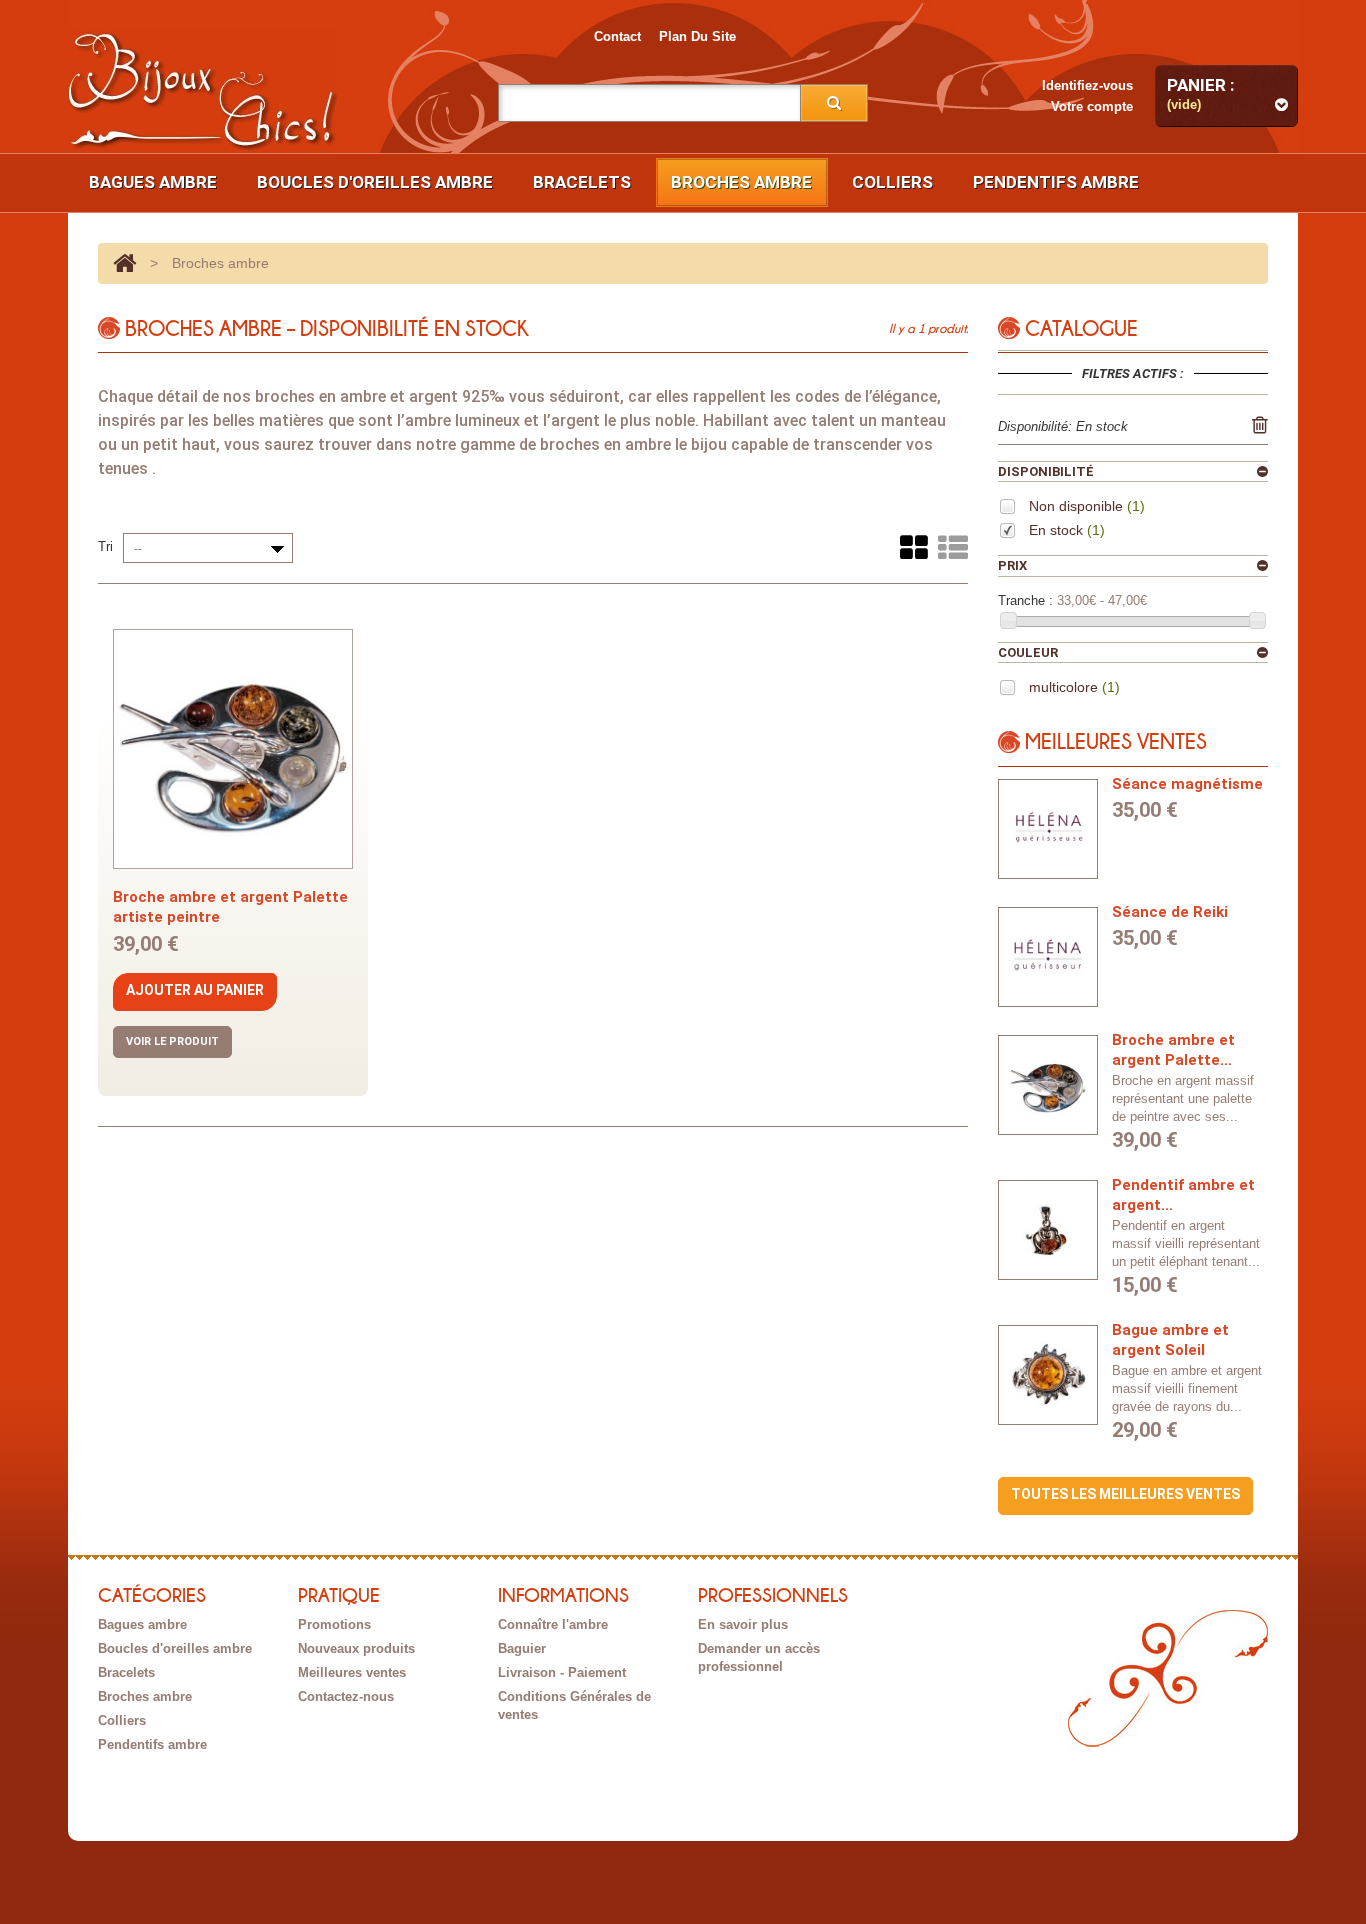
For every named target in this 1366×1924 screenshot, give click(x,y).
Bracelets (582, 182)
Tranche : (1025, 600)
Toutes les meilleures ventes (1125, 1494)
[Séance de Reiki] (1048, 957)
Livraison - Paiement (562, 1672)
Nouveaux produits (356, 1648)
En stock (1067, 530)
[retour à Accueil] (124, 263)
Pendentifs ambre (1056, 182)
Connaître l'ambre (553, 1624)
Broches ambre (741, 182)
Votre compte (1092, 106)
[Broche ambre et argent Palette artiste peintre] (233, 749)
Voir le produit (172, 1041)
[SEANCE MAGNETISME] (1048, 829)
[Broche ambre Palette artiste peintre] (1048, 1085)
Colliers (892, 182)
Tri (105, 546)
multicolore (1074, 687)
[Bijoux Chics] (202, 91)
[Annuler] (1260, 425)
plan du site (697, 36)
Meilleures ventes (352, 1672)
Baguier (522, 1648)
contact (617, 36)
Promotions (334, 1624)
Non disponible (1087, 506)
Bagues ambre (153, 182)
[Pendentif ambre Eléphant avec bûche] (1048, 1230)
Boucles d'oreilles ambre (375, 182)
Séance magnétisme (1187, 784)
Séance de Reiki (1170, 912)
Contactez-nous (346, 1696)
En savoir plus (743, 1624)
